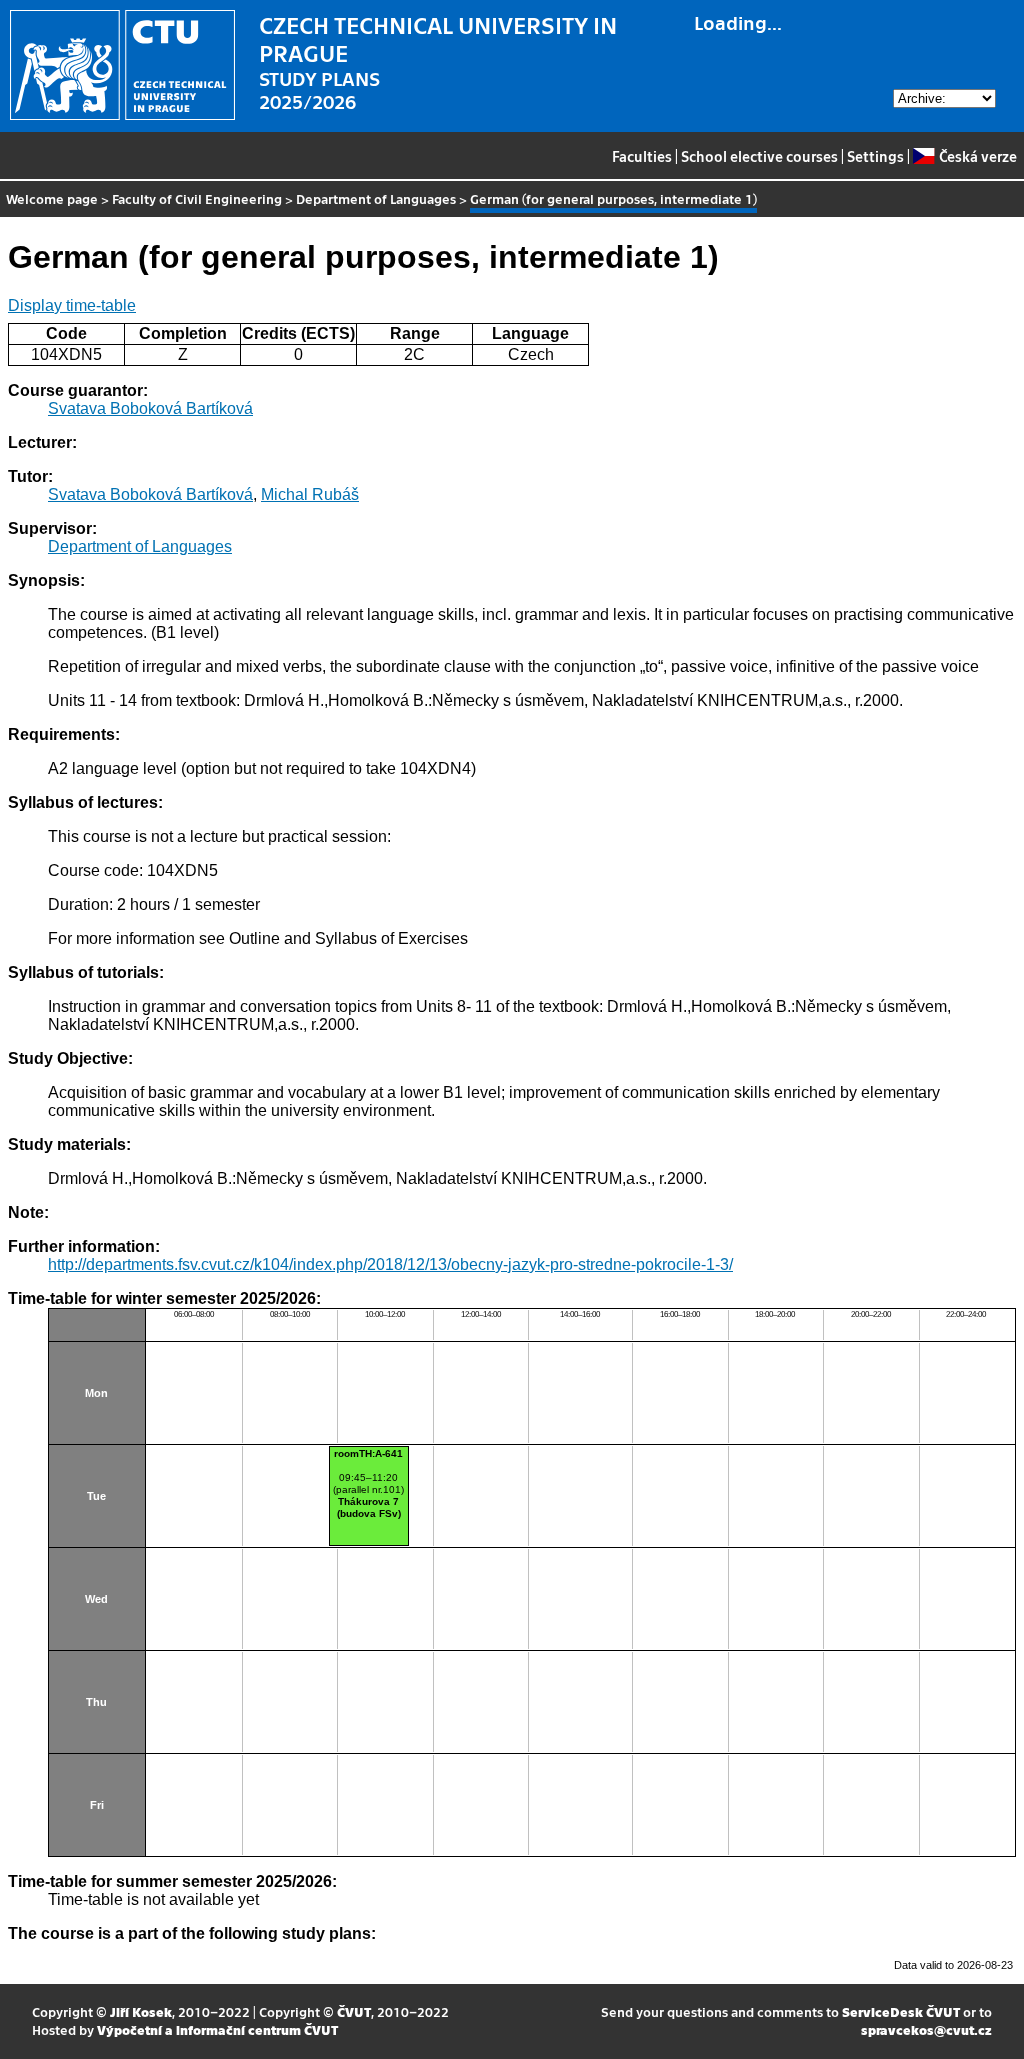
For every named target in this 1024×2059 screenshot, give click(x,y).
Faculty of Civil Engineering (197, 198)
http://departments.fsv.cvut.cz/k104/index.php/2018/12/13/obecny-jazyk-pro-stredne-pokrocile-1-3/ (390, 1264)
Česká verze (977, 156)
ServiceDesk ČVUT (901, 2011)
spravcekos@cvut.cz (926, 2029)
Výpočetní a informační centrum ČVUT (217, 2029)
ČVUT (354, 2011)
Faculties (642, 156)
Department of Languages (376, 198)
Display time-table (72, 305)
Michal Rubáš (310, 494)
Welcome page (52, 198)
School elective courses (759, 156)
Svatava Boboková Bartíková (150, 408)
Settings (875, 156)
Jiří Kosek (141, 2011)
